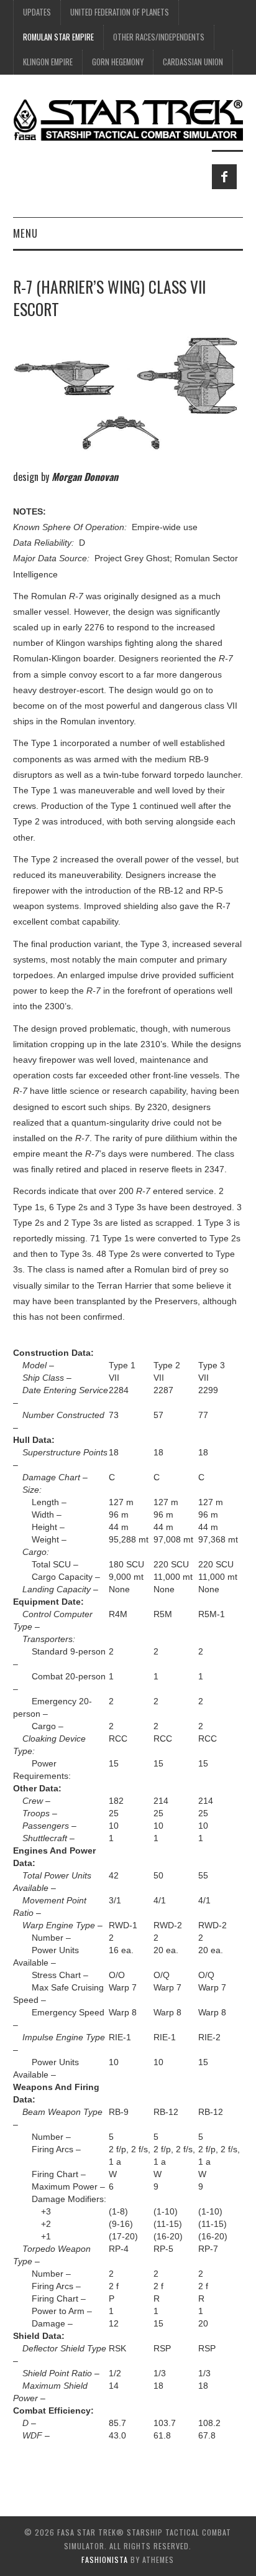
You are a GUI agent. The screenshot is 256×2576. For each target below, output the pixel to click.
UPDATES (37, 12)
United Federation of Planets (120, 12)
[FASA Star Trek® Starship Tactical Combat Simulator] (128, 119)
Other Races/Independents (159, 37)
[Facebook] (224, 177)
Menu (25, 233)
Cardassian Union (193, 62)
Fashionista (105, 2560)
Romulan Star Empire (58, 37)
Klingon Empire (48, 62)
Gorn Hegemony (118, 62)
